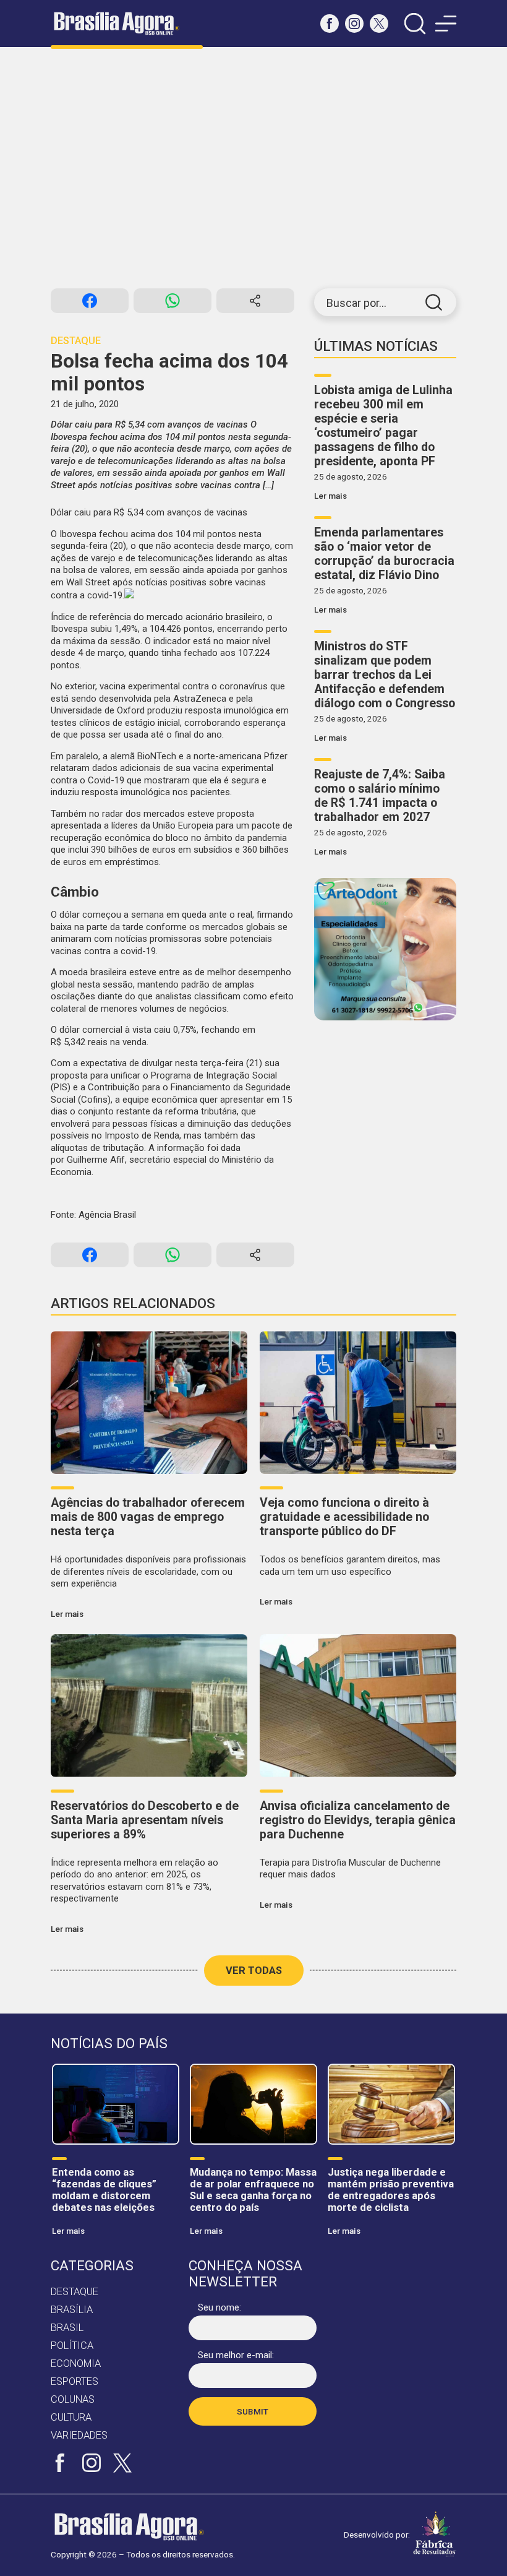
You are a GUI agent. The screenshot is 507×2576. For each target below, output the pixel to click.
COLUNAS (73, 2399)
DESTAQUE (75, 2292)
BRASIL (67, 2328)
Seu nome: (219, 2307)
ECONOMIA (76, 2363)
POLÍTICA (72, 2346)
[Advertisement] (253, 168)
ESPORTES (75, 2381)
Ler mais (330, 496)
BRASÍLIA (72, 2310)
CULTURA (71, 2417)
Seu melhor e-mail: (236, 2355)
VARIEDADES (79, 2435)
